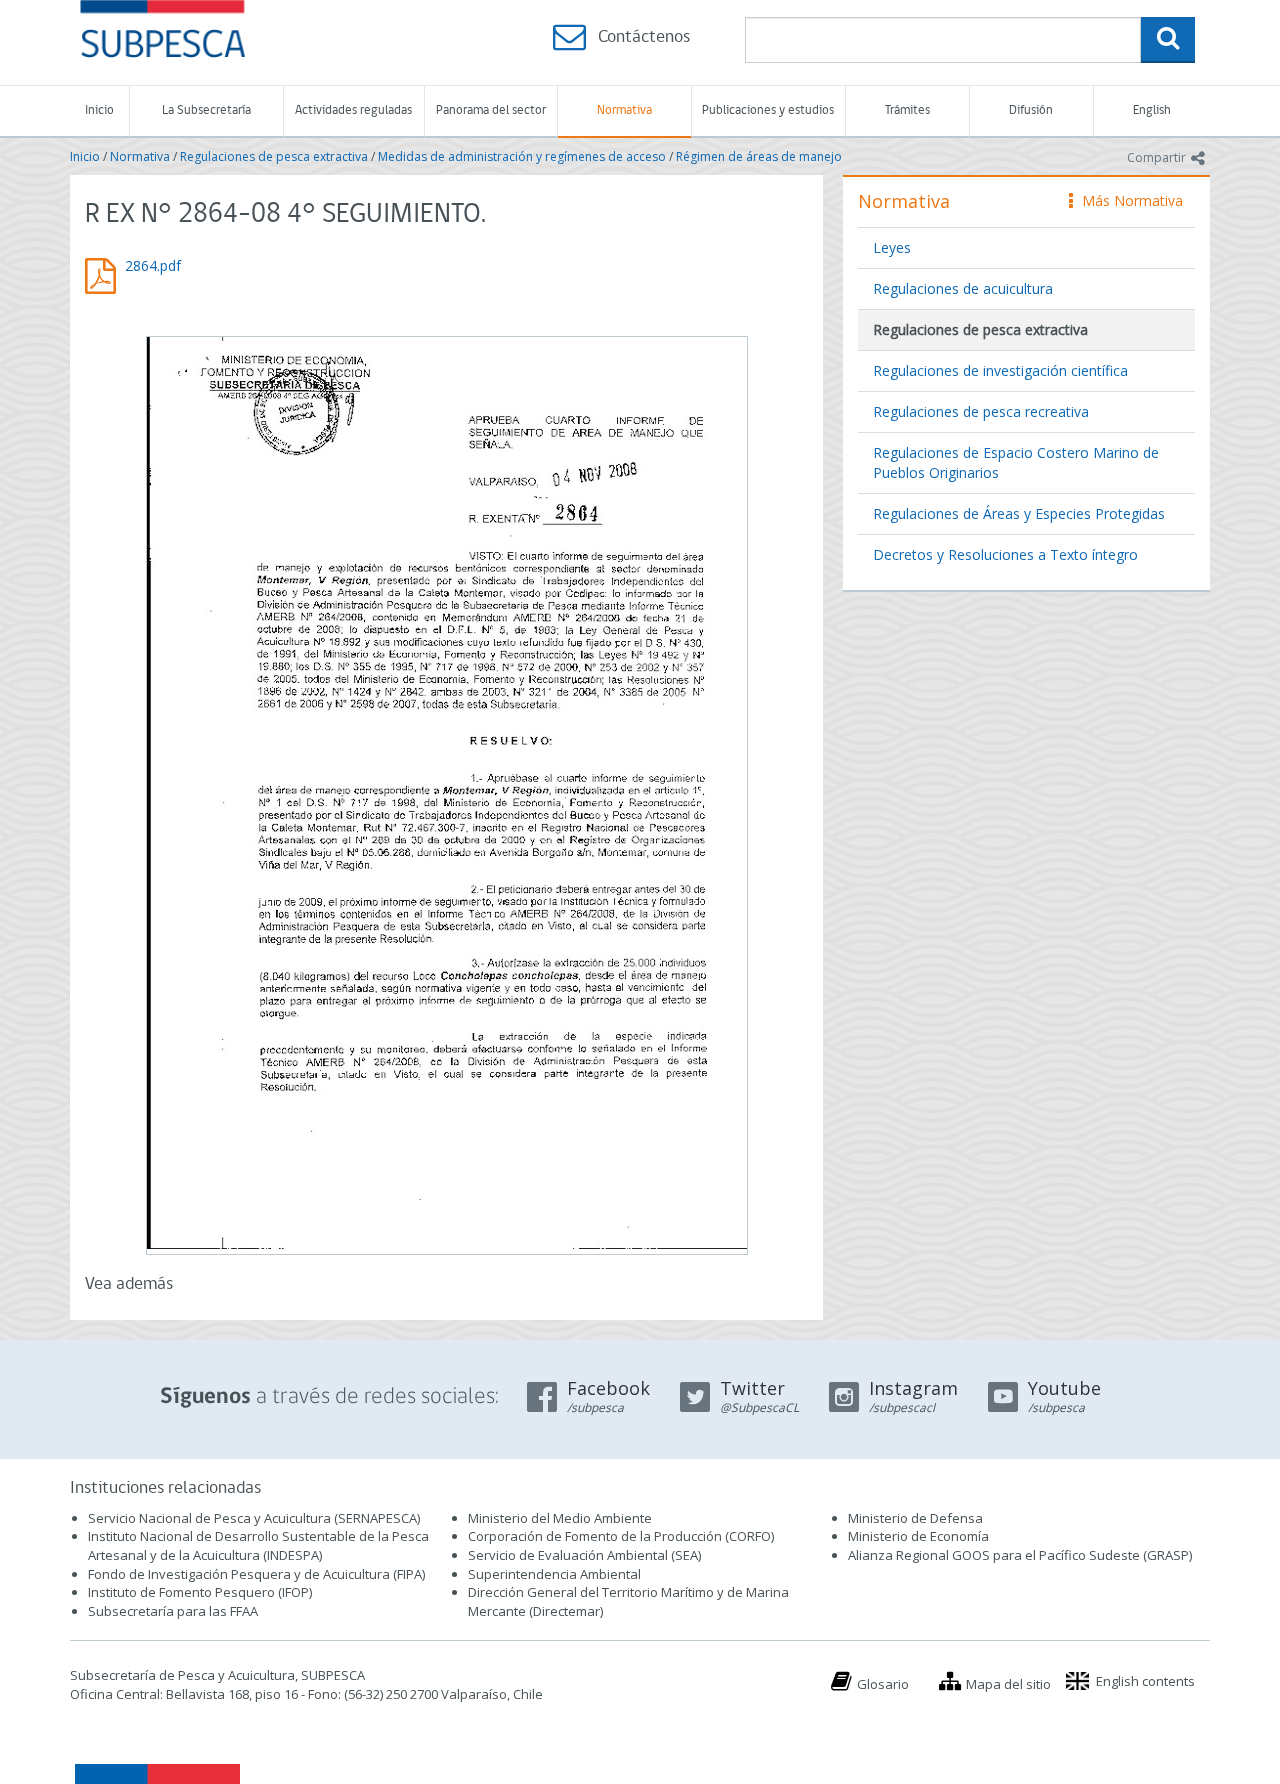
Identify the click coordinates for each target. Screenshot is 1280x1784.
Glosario (883, 1684)
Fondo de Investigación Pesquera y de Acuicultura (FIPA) (256, 1574)
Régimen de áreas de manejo (759, 156)
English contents (1145, 1681)
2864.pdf (153, 265)
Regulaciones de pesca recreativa (981, 411)
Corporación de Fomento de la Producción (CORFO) (621, 1536)
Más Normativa (1127, 200)
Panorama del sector (491, 110)
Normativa (624, 110)
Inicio (99, 110)
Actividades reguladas (353, 110)
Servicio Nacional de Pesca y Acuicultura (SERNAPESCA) (254, 1518)
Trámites (907, 110)
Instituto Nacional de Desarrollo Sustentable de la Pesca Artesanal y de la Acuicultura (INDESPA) (258, 1545)
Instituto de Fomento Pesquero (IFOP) (200, 1592)
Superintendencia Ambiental (554, 1574)
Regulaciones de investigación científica (1000, 370)
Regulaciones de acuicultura (963, 288)
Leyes (892, 247)
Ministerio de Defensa (915, 1518)
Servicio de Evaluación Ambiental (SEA (583, 1555)
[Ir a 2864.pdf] (446, 793)
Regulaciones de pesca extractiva (274, 156)
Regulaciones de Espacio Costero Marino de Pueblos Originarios (1016, 462)
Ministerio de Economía (918, 1536)
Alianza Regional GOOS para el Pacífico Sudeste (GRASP (1018, 1555)
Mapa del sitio (1008, 1684)
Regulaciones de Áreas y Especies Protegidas (1019, 513)
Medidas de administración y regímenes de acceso (522, 156)
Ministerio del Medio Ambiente (560, 1518)
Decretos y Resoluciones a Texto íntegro (1005, 554)
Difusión (1031, 110)
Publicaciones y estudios (768, 110)
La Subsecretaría (206, 110)
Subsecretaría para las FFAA (173, 1611)
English (1152, 110)
